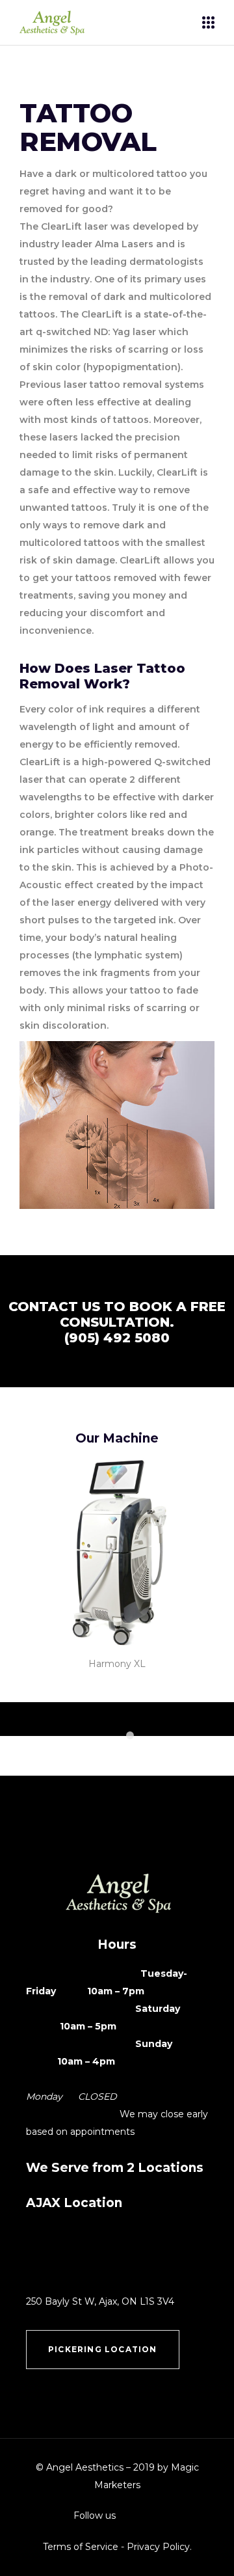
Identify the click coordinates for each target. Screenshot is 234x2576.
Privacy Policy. (159, 2547)
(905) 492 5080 (117, 1338)
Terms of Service (81, 2547)
